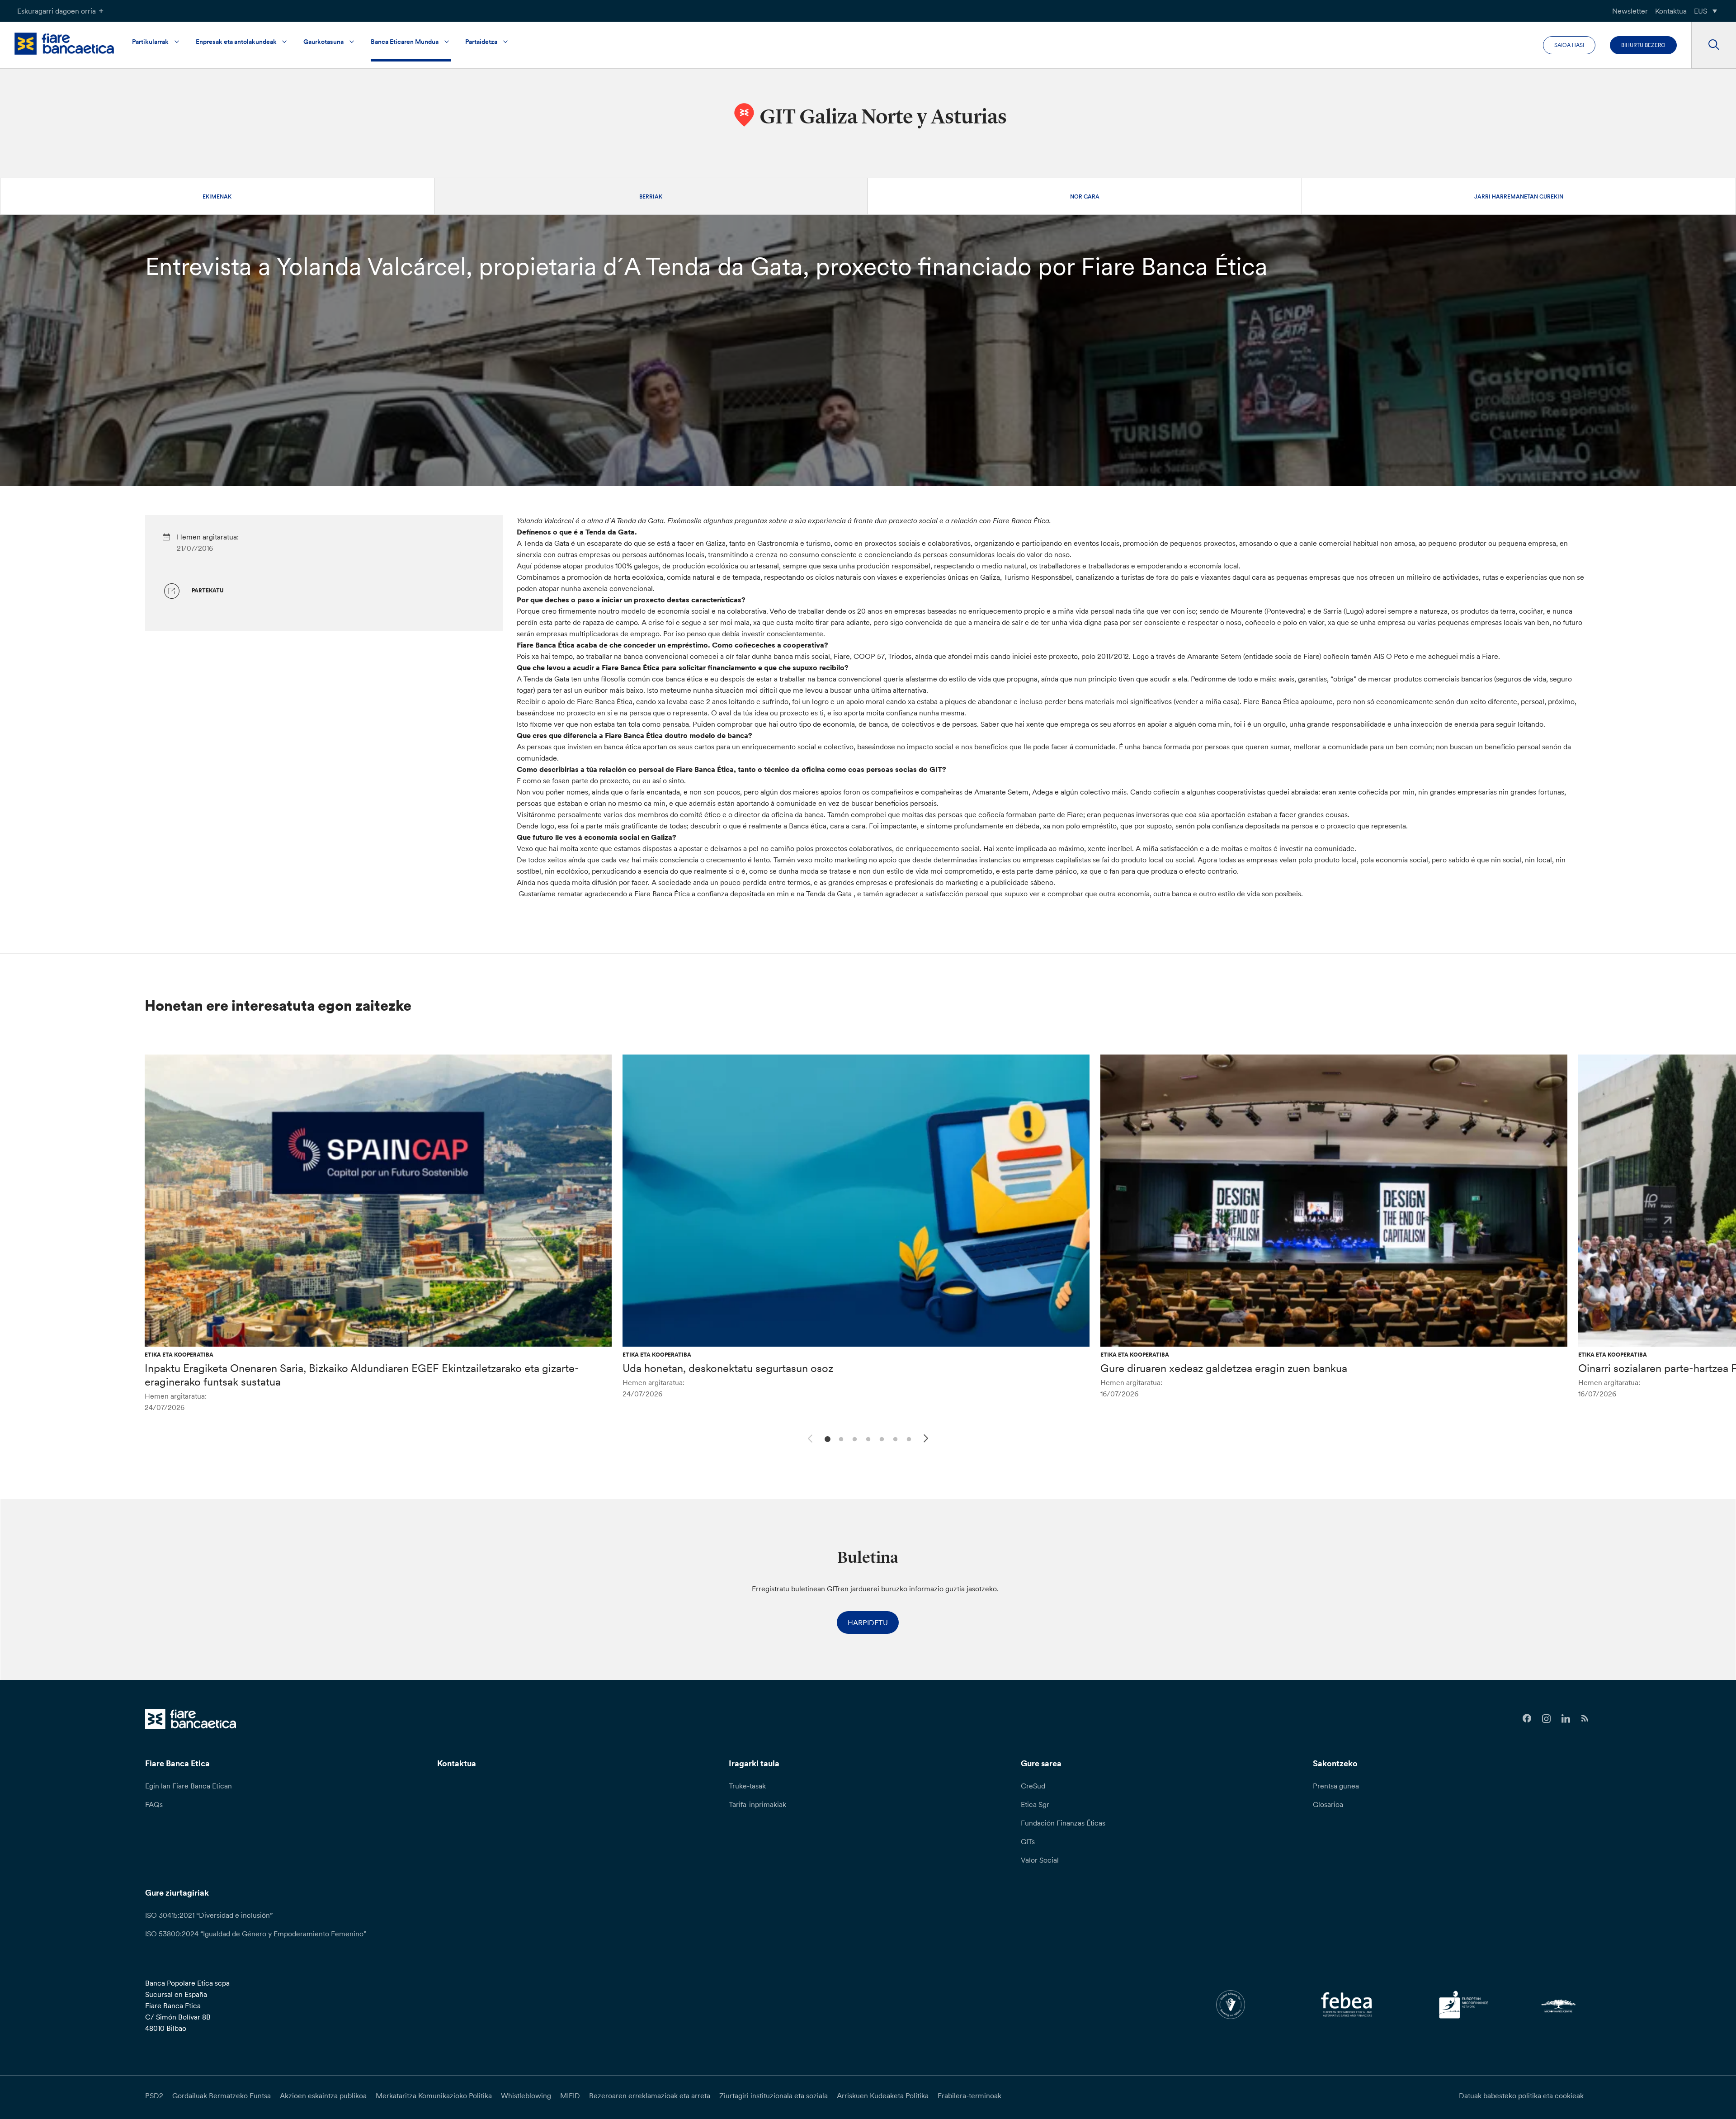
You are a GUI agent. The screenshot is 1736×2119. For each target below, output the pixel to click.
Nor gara (1085, 196)
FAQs (154, 1804)
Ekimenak (217, 196)
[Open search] (1714, 45)
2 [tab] (840, 1438)
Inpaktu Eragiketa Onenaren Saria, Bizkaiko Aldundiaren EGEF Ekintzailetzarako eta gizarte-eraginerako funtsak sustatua (362, 1375)
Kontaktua (1671, 11)
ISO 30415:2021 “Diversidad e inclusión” (209, 1915)
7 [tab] (908, 1438)
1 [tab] (826, 1438)
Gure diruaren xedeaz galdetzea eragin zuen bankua (1224, 1368)
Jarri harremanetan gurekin (1519, 196)
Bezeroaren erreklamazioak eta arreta (650, 2095)
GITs (1028, 1841)
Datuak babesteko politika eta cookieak (1521, 2095)
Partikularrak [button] (150, 42)
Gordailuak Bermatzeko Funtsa (222, 2095)
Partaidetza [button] (481, 42)
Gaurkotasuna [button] (323, 42)
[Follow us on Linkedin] (1566, 1719)
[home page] (64, 44)
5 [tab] (880, 1438)
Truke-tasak (747, 1786)
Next (927, 1440)
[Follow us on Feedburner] (1585, 1719)
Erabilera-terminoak (969, 2095)
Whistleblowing (526, 2095)
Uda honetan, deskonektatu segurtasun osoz (728, 1368)
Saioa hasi (1569, 45)
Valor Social (1040, 1860)
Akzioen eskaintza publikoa (323, 2095)
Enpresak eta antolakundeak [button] (236, 42)
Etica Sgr (1035, 1804)
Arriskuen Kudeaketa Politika (883, 2095)
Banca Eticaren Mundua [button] (405, 42)
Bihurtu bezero (1643, 45)
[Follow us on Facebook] (1527, 1719)
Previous (809, 1437)
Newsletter (1630, 11)
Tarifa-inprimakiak (757, 1804)
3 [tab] (853, 1438)
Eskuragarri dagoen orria (57, 11)
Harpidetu (868, 1622)
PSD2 (154, 2095)
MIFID (570, 2095)
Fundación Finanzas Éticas (1063, 1823)
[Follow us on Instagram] (1546, 1719)
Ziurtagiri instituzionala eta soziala (774, 2095)
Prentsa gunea (1336, 1786)
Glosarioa (1328, 1804)
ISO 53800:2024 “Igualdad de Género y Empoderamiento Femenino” (256, 1934)
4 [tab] (867, 1438)
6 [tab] (894, 1438)
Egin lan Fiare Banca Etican (189, 1786)
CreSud (1033, 1786)
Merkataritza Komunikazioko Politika (434, 2095)
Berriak (651, 196)
